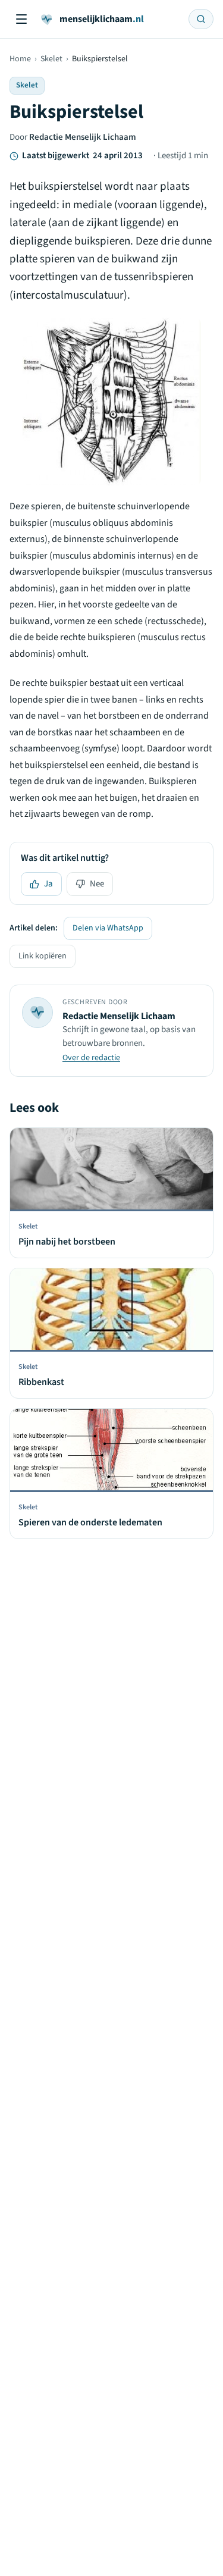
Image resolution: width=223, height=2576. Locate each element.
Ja (48, 884)
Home (20, 59)
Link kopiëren (43, 956)
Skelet (51, 59)
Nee (97, 884)
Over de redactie (91, 1058)
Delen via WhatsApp (108, 928)
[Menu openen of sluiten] (21, 19)
